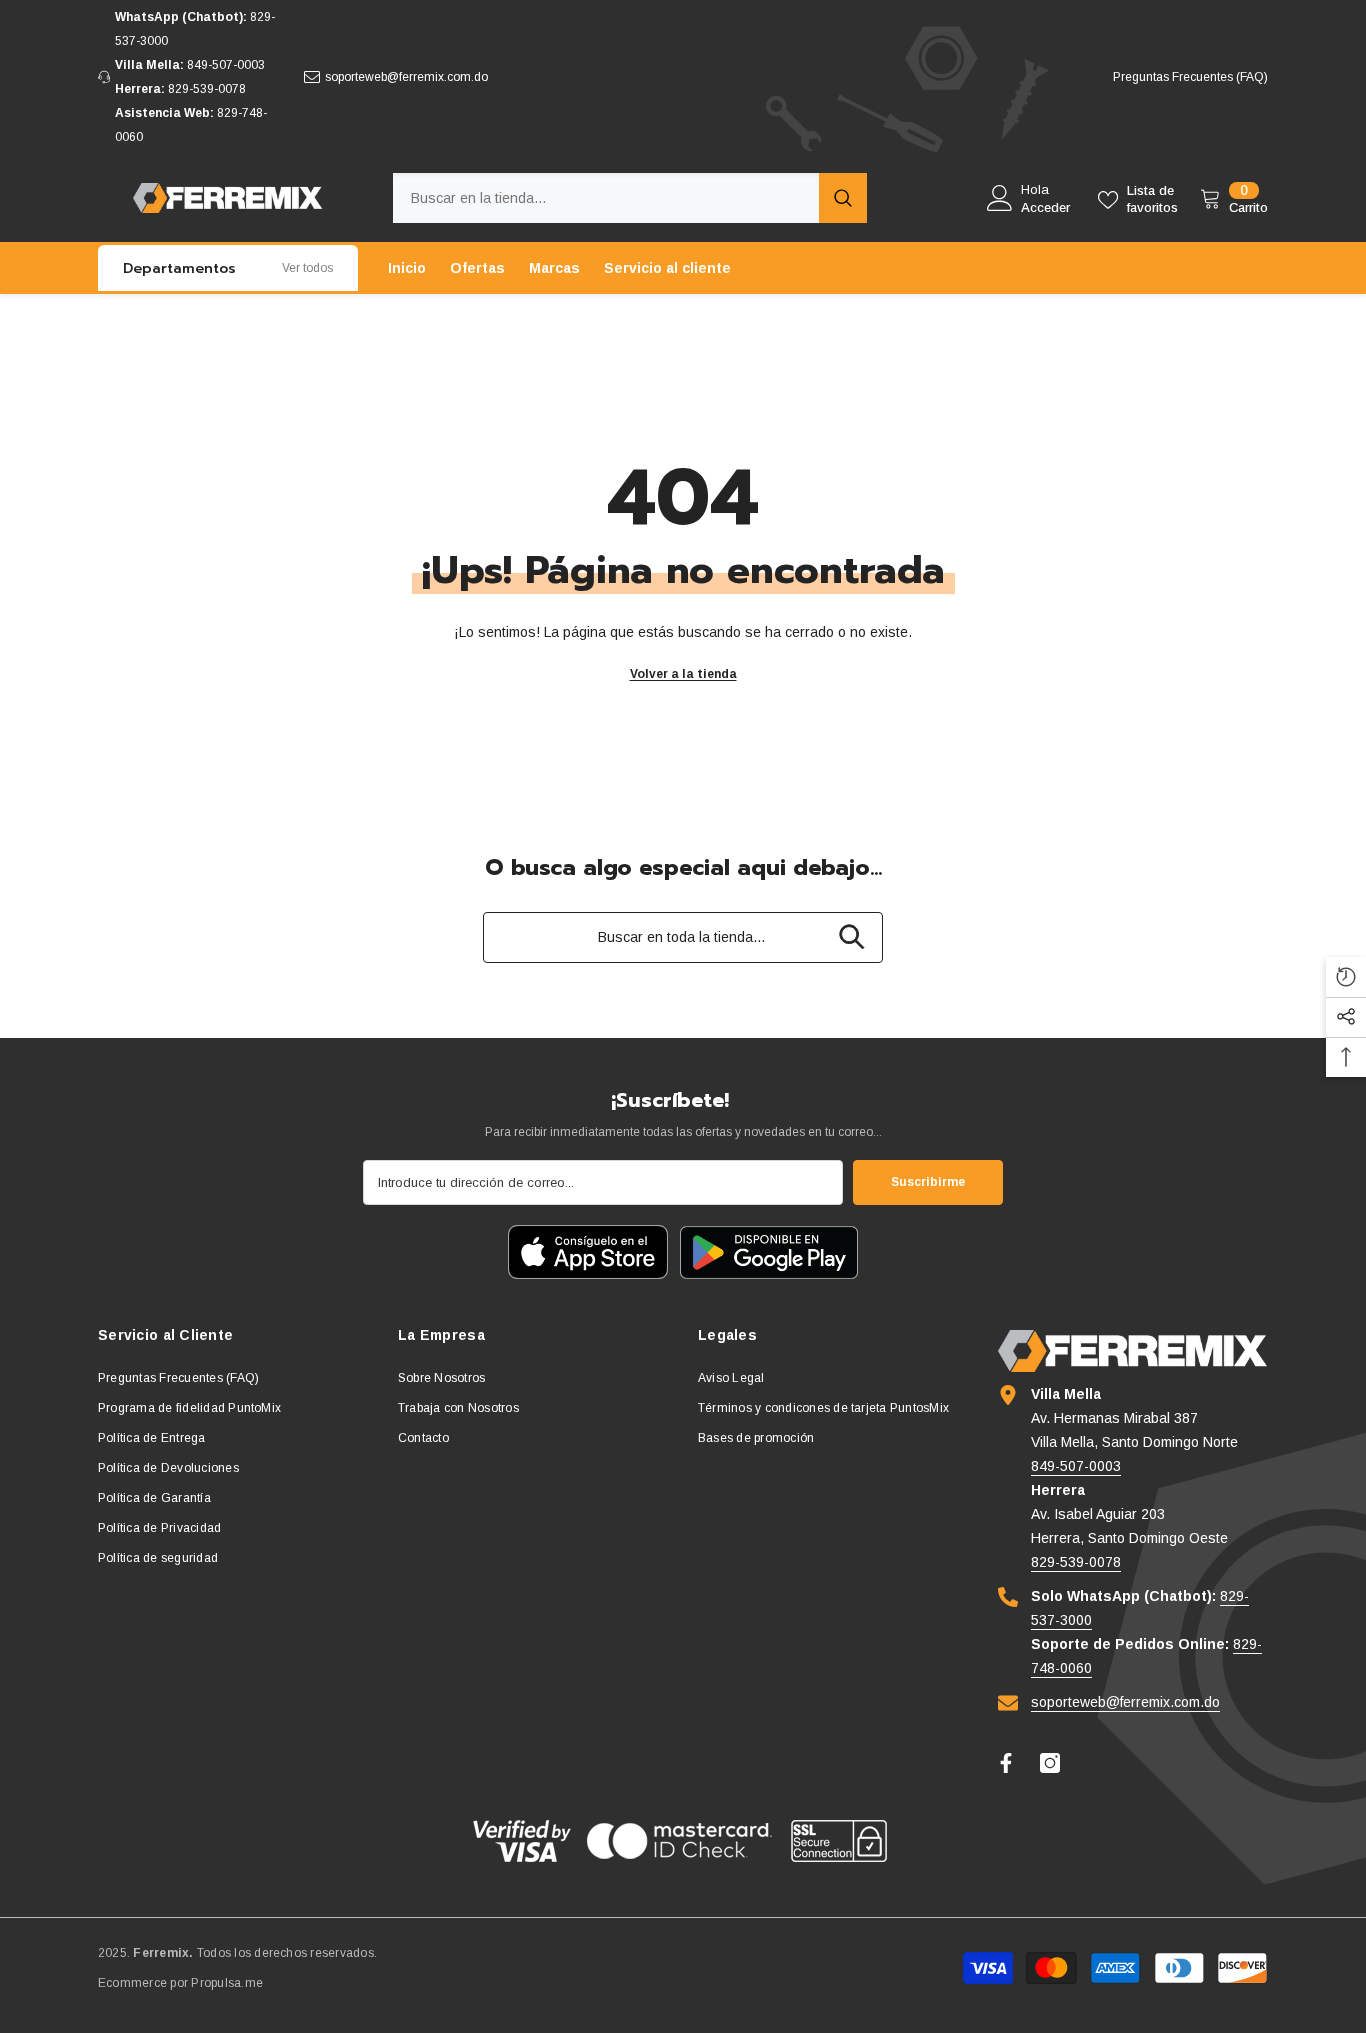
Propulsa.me (227, 1983)
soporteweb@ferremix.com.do (406, 77)
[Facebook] (1006, 1763)
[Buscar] (630, 198)
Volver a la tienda (683, 674)
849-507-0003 (226, 65)
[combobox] (606, 198)
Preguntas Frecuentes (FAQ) (1190, 77)
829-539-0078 (207, 89)
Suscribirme (928, 1182)
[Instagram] (1050, 1763)
